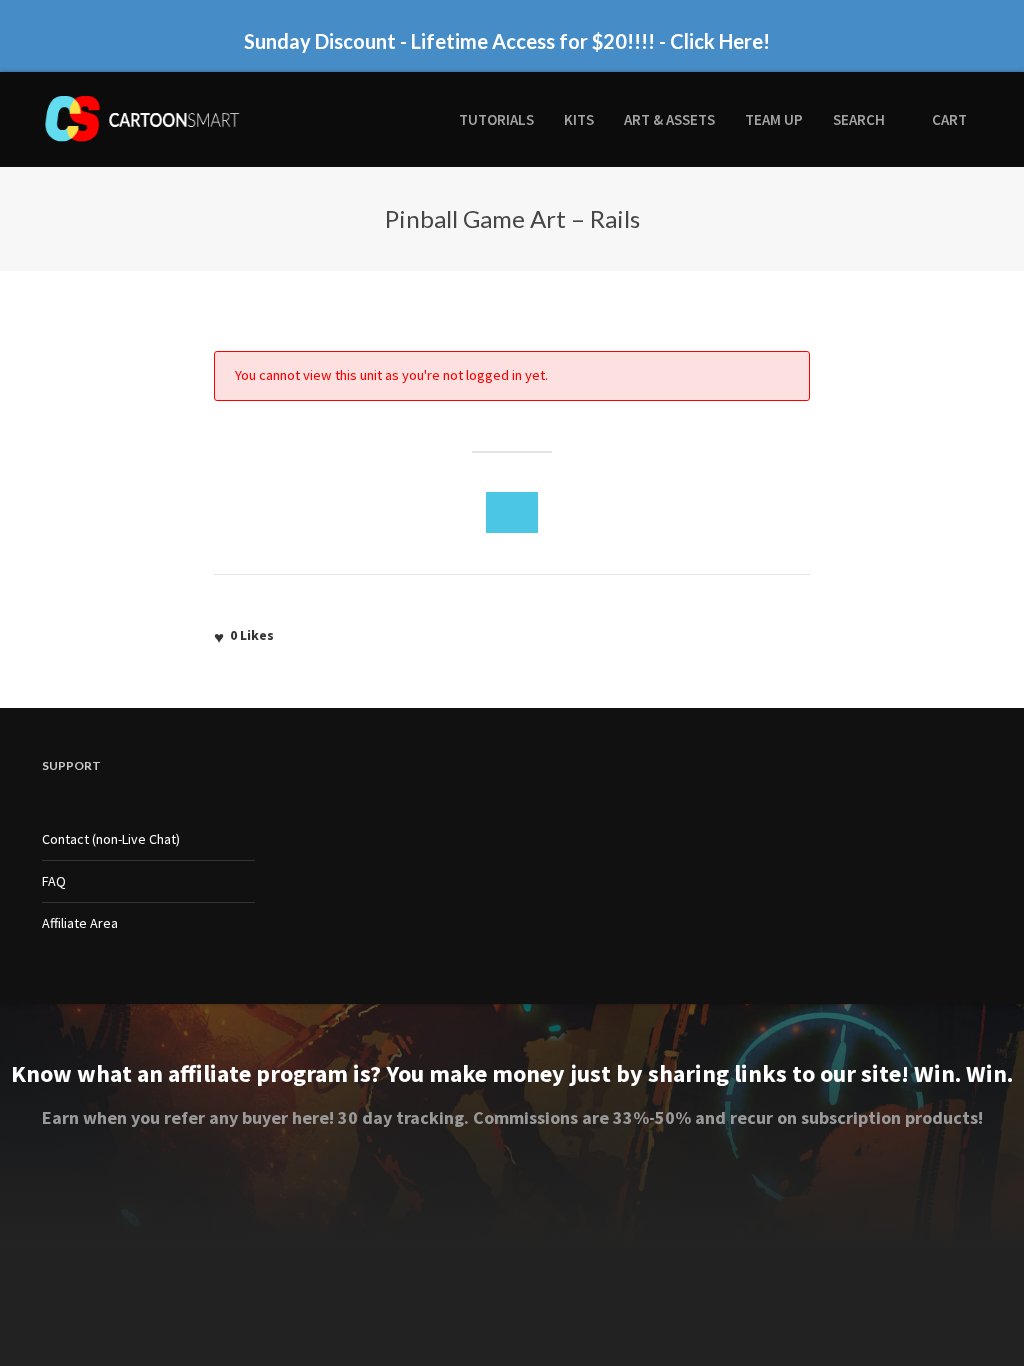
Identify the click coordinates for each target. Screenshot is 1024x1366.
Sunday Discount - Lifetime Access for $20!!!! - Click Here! (507, 41)
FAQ (54, 881)
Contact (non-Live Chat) (111, 839)
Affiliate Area (80, 923)
